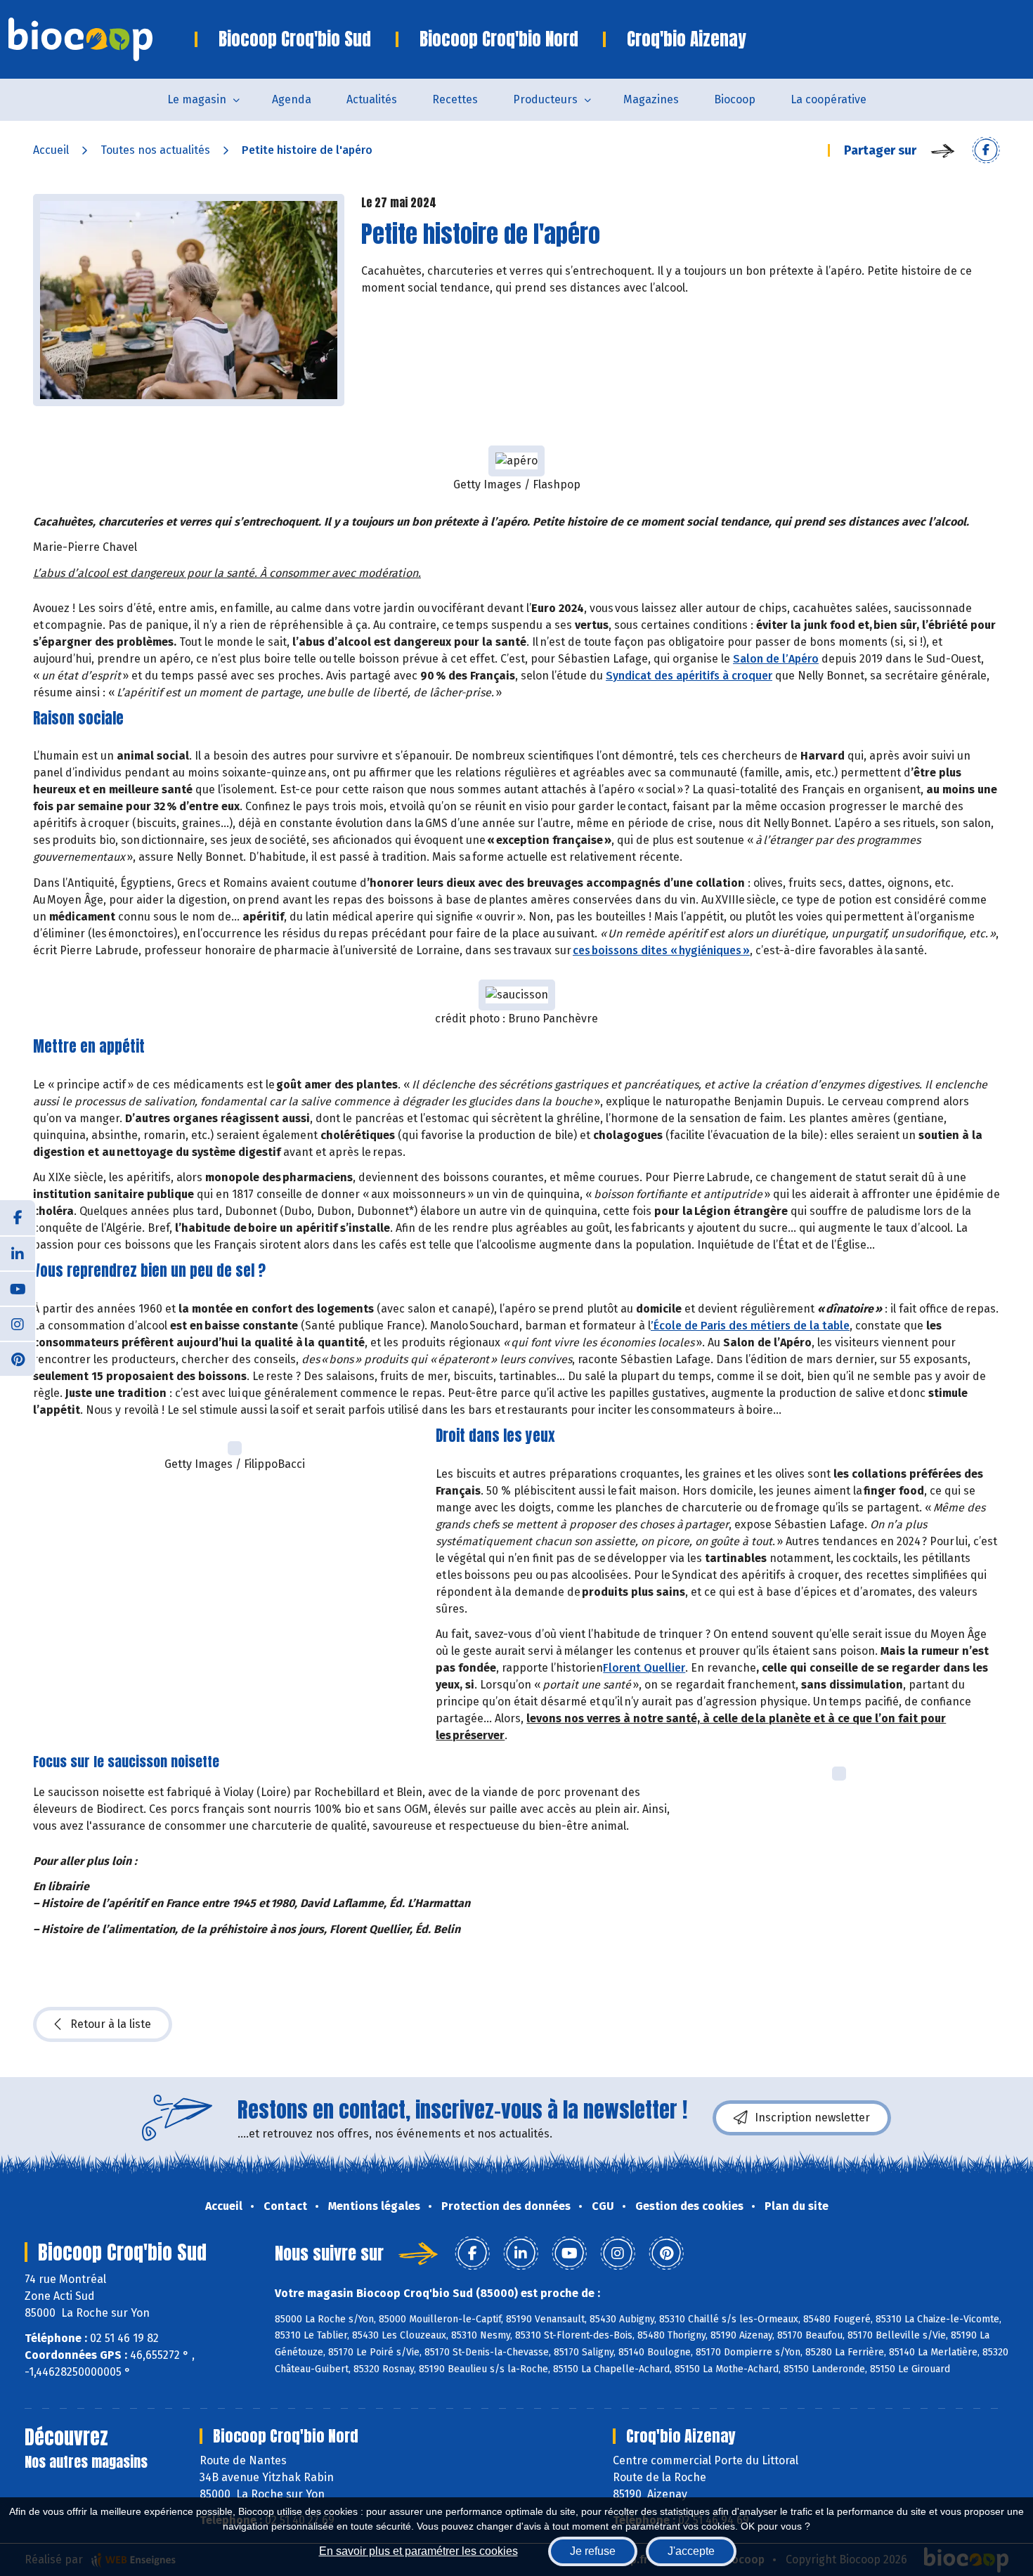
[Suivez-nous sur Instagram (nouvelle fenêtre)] (18, 1323)
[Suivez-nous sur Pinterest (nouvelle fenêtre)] (18, 1358)
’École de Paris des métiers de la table (750, 1326)
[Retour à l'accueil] (102, 39)
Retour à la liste (111, 2024)
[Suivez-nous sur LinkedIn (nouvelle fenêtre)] (18, 1253)
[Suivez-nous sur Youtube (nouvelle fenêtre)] (18, 1288)
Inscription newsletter (812, 2118)
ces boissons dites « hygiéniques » (661, 950)
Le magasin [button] (197, 99)
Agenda (292, 99)
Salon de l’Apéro (776, 659)
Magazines (651, 99)
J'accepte (691, 2551)
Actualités (372, 99)
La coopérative (829, 99)
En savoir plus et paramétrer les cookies (418, 2551)
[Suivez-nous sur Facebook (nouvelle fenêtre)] (18, 1218)
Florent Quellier (644, 1668)
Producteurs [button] (545, 99)
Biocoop (735, 99)
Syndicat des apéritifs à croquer (689, 676)
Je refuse (593, 2551)
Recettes (455, 99)
